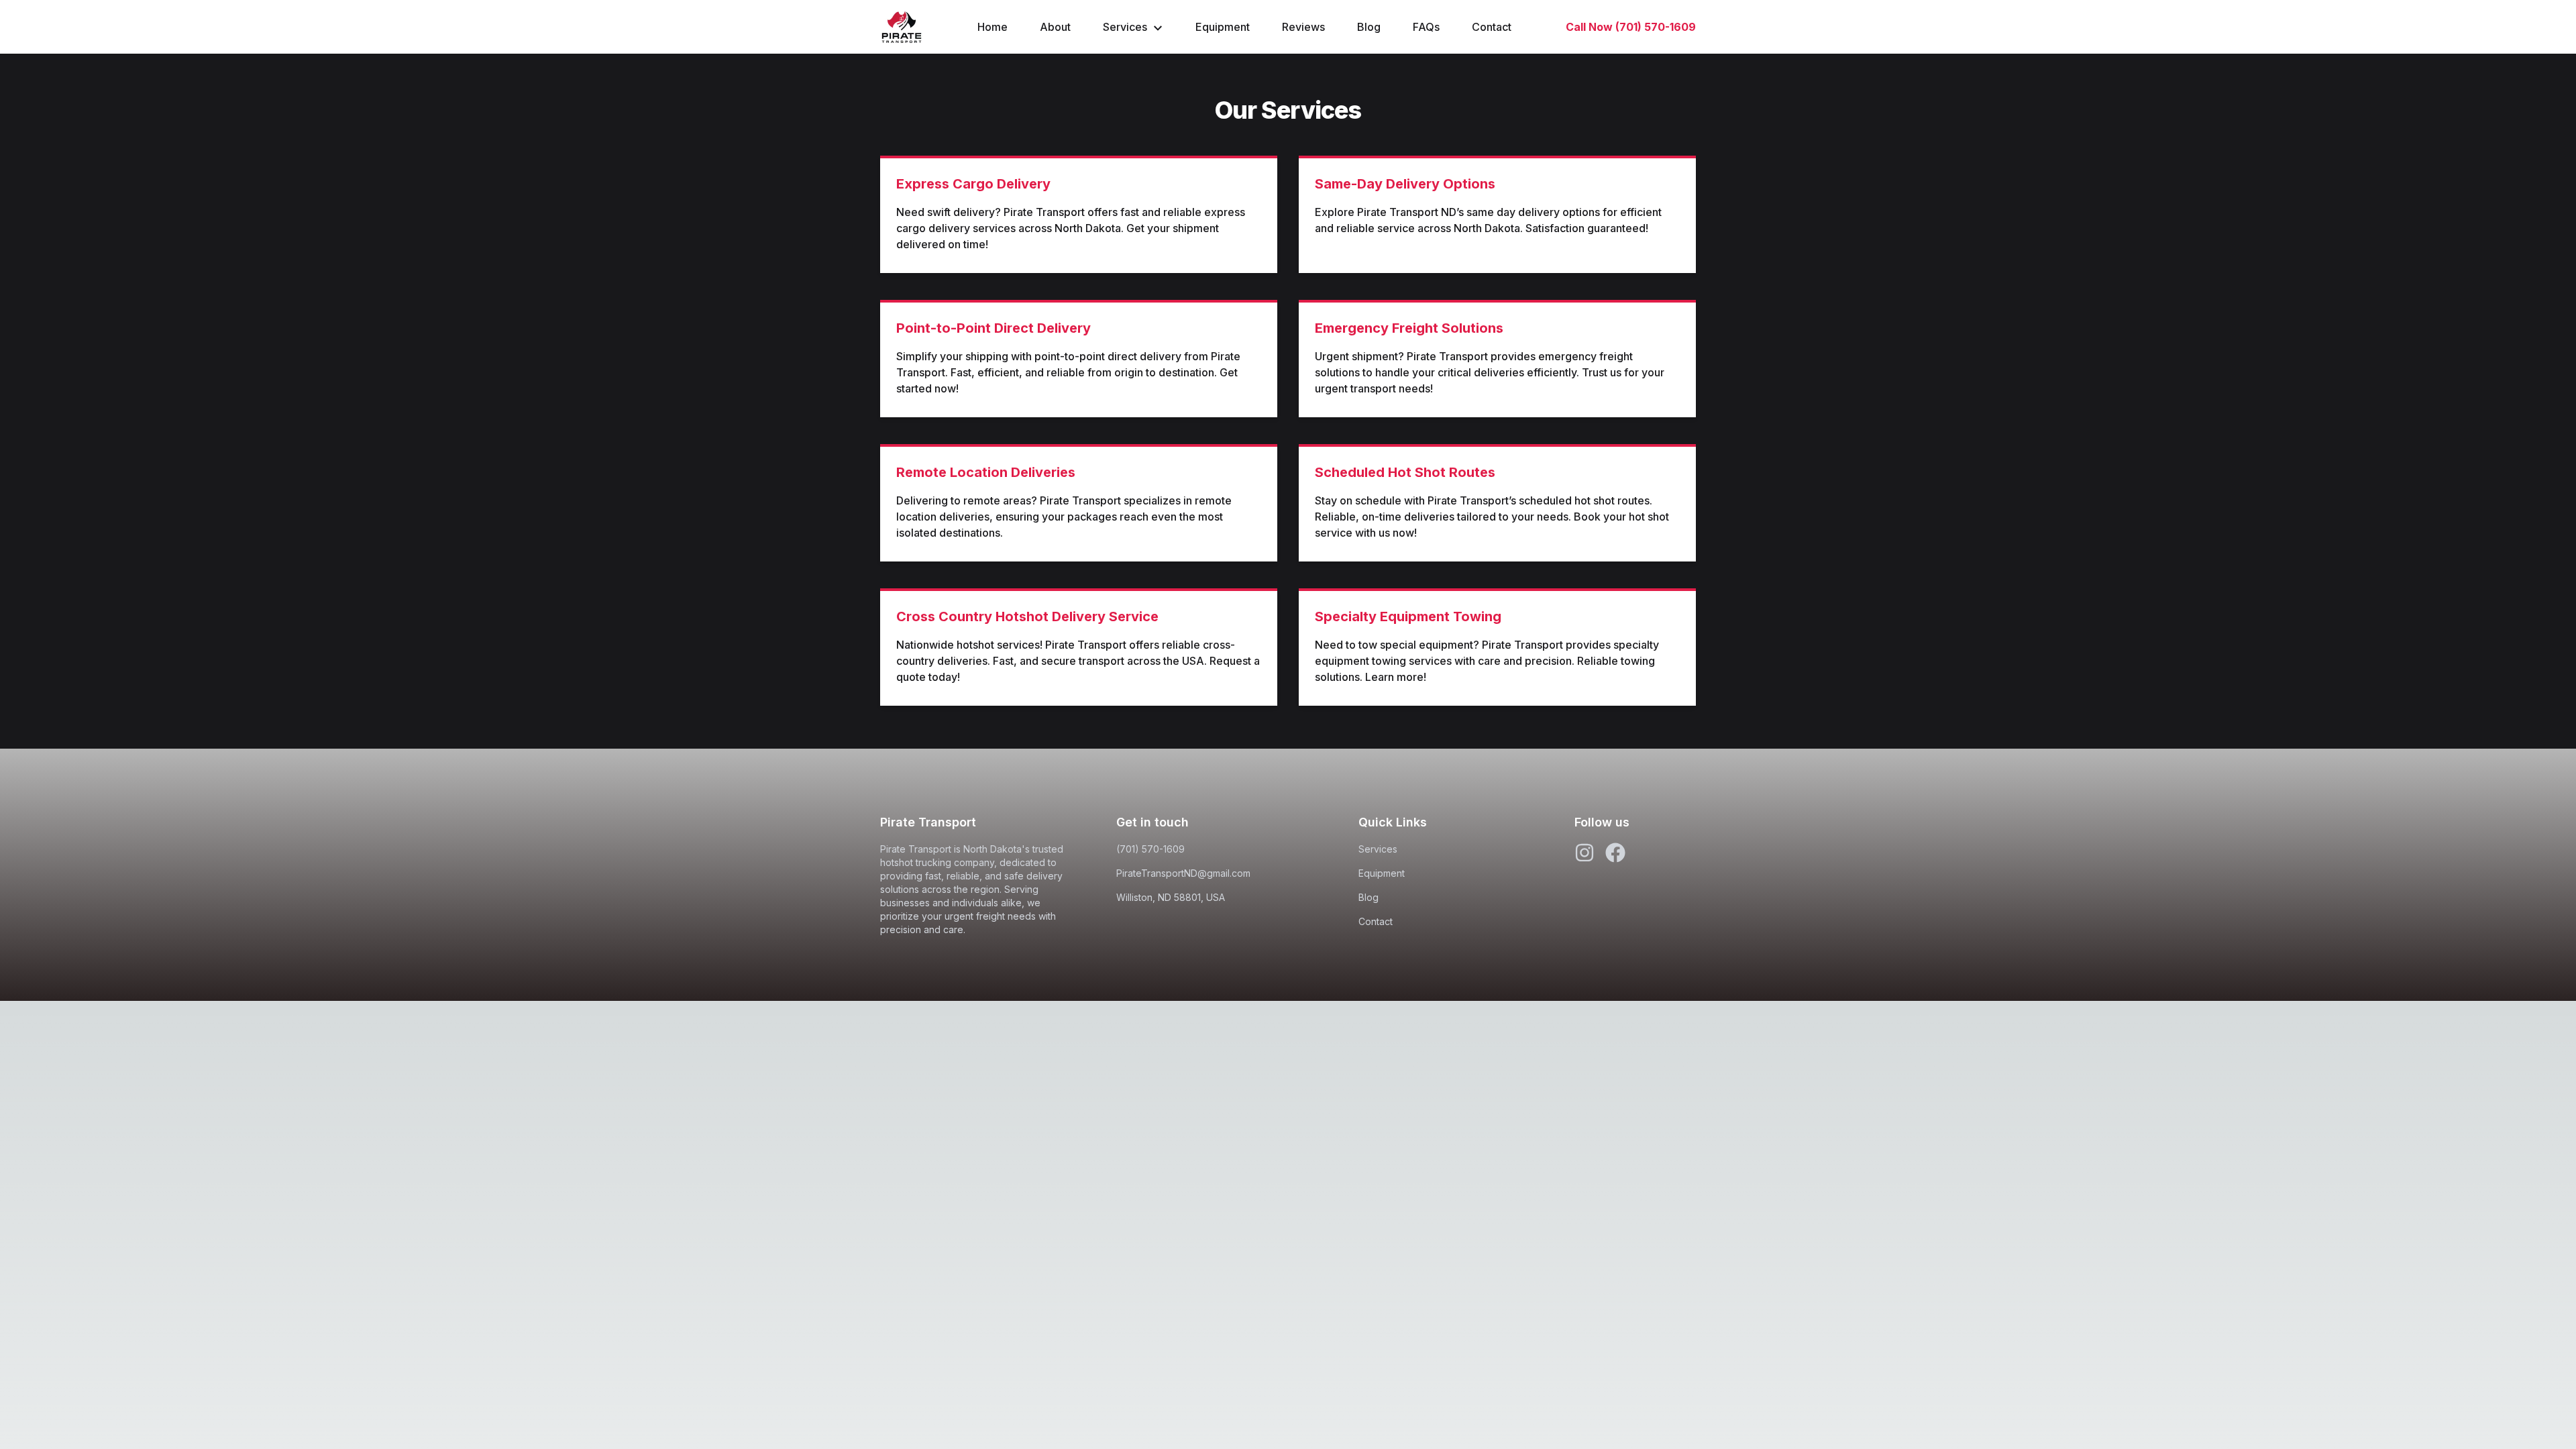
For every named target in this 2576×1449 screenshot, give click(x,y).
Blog (1369, 27)
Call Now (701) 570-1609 (1631, 27)
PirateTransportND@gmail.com (1183, 873)
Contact (1492, 27)
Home (992, 27)
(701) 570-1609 (1150, 849)
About (1055, 27)
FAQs (1426, 27)
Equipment (1223, 27)
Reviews (1303, 27)
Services (1125, 27)
